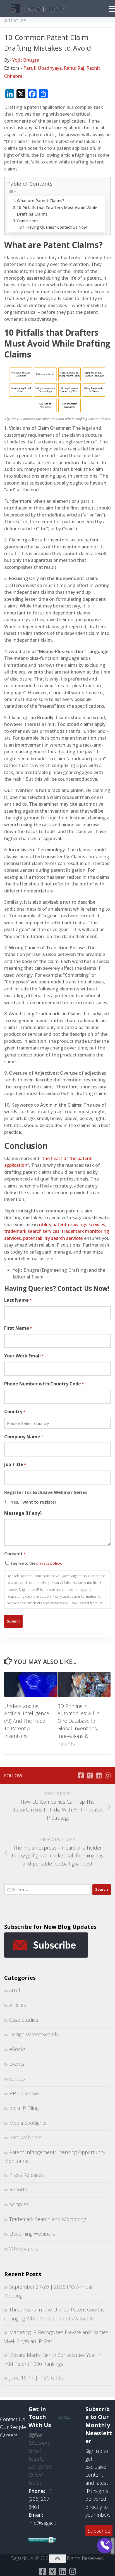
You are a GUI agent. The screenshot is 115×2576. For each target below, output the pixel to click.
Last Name (18, 1300)
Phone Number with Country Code (44, 1384)
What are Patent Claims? (40, 201)
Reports (18, 2189)
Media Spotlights (28, 2123)
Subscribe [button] (99, 2531)
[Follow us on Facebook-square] (81, 1775)
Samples (19, 2204)
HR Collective (24, 2093)
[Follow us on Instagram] (107, 1775)
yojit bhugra (26, 60)
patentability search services (53, 1238)
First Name (18, 1328)
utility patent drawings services (72, 1224)
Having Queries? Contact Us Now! (57, 227)
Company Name (24, 1437)
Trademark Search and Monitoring (48, 2219)
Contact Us (13, 2419)
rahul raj (74, 68)
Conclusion (27, 221)
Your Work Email (24, 1356)
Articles (15, 21)
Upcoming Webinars (32, 2234)
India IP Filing (24, 2108)
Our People (13, 2427)
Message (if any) (23, 1513)
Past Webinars (25, 2137)
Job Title (15, 1464)
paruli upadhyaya (43, 68)
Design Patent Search (33, 2034)
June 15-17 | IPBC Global (37, 2378)
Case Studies (24, 2020)
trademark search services (32, 1231)
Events (17, 2064)
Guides (17, 2079)
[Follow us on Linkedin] (99, 1775)
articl (15, 1990)
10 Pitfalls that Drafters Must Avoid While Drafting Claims (57, 211)
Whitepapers (24, 2248)
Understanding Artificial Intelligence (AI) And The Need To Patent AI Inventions (27, 1721)
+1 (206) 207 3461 (40, 2499)
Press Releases (27, 2175)
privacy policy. (49, 1563)
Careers (9, 2435)
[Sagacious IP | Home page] (47, 8)
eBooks (17, 2049)
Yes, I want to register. (34, 1502)
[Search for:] (48, 1890)
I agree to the (36, 1563)
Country (15, 1411)
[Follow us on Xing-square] (90, 1775)
